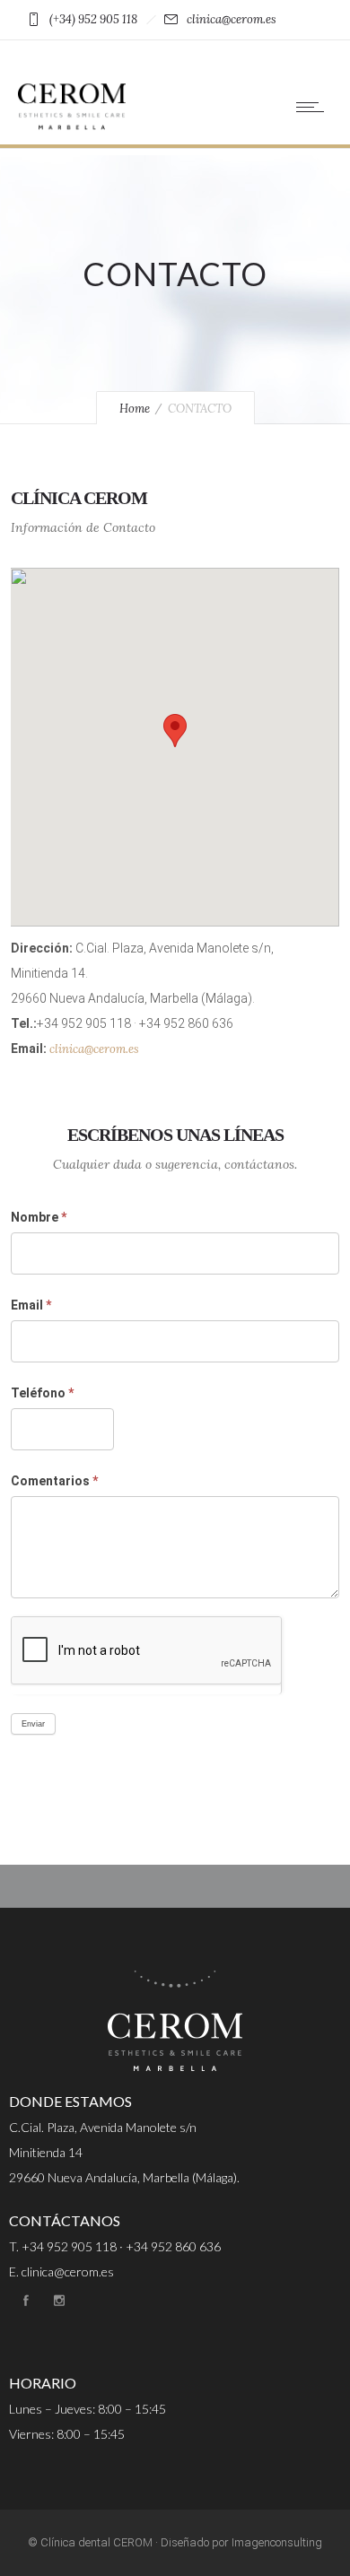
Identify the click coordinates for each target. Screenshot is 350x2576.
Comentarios (54, 1481)
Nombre (39, 1217)
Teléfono (42, 1393)
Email (31, 1305)
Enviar (33, 1724)
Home (135, 409)
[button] (175, 731)
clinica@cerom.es (94, 1049)
